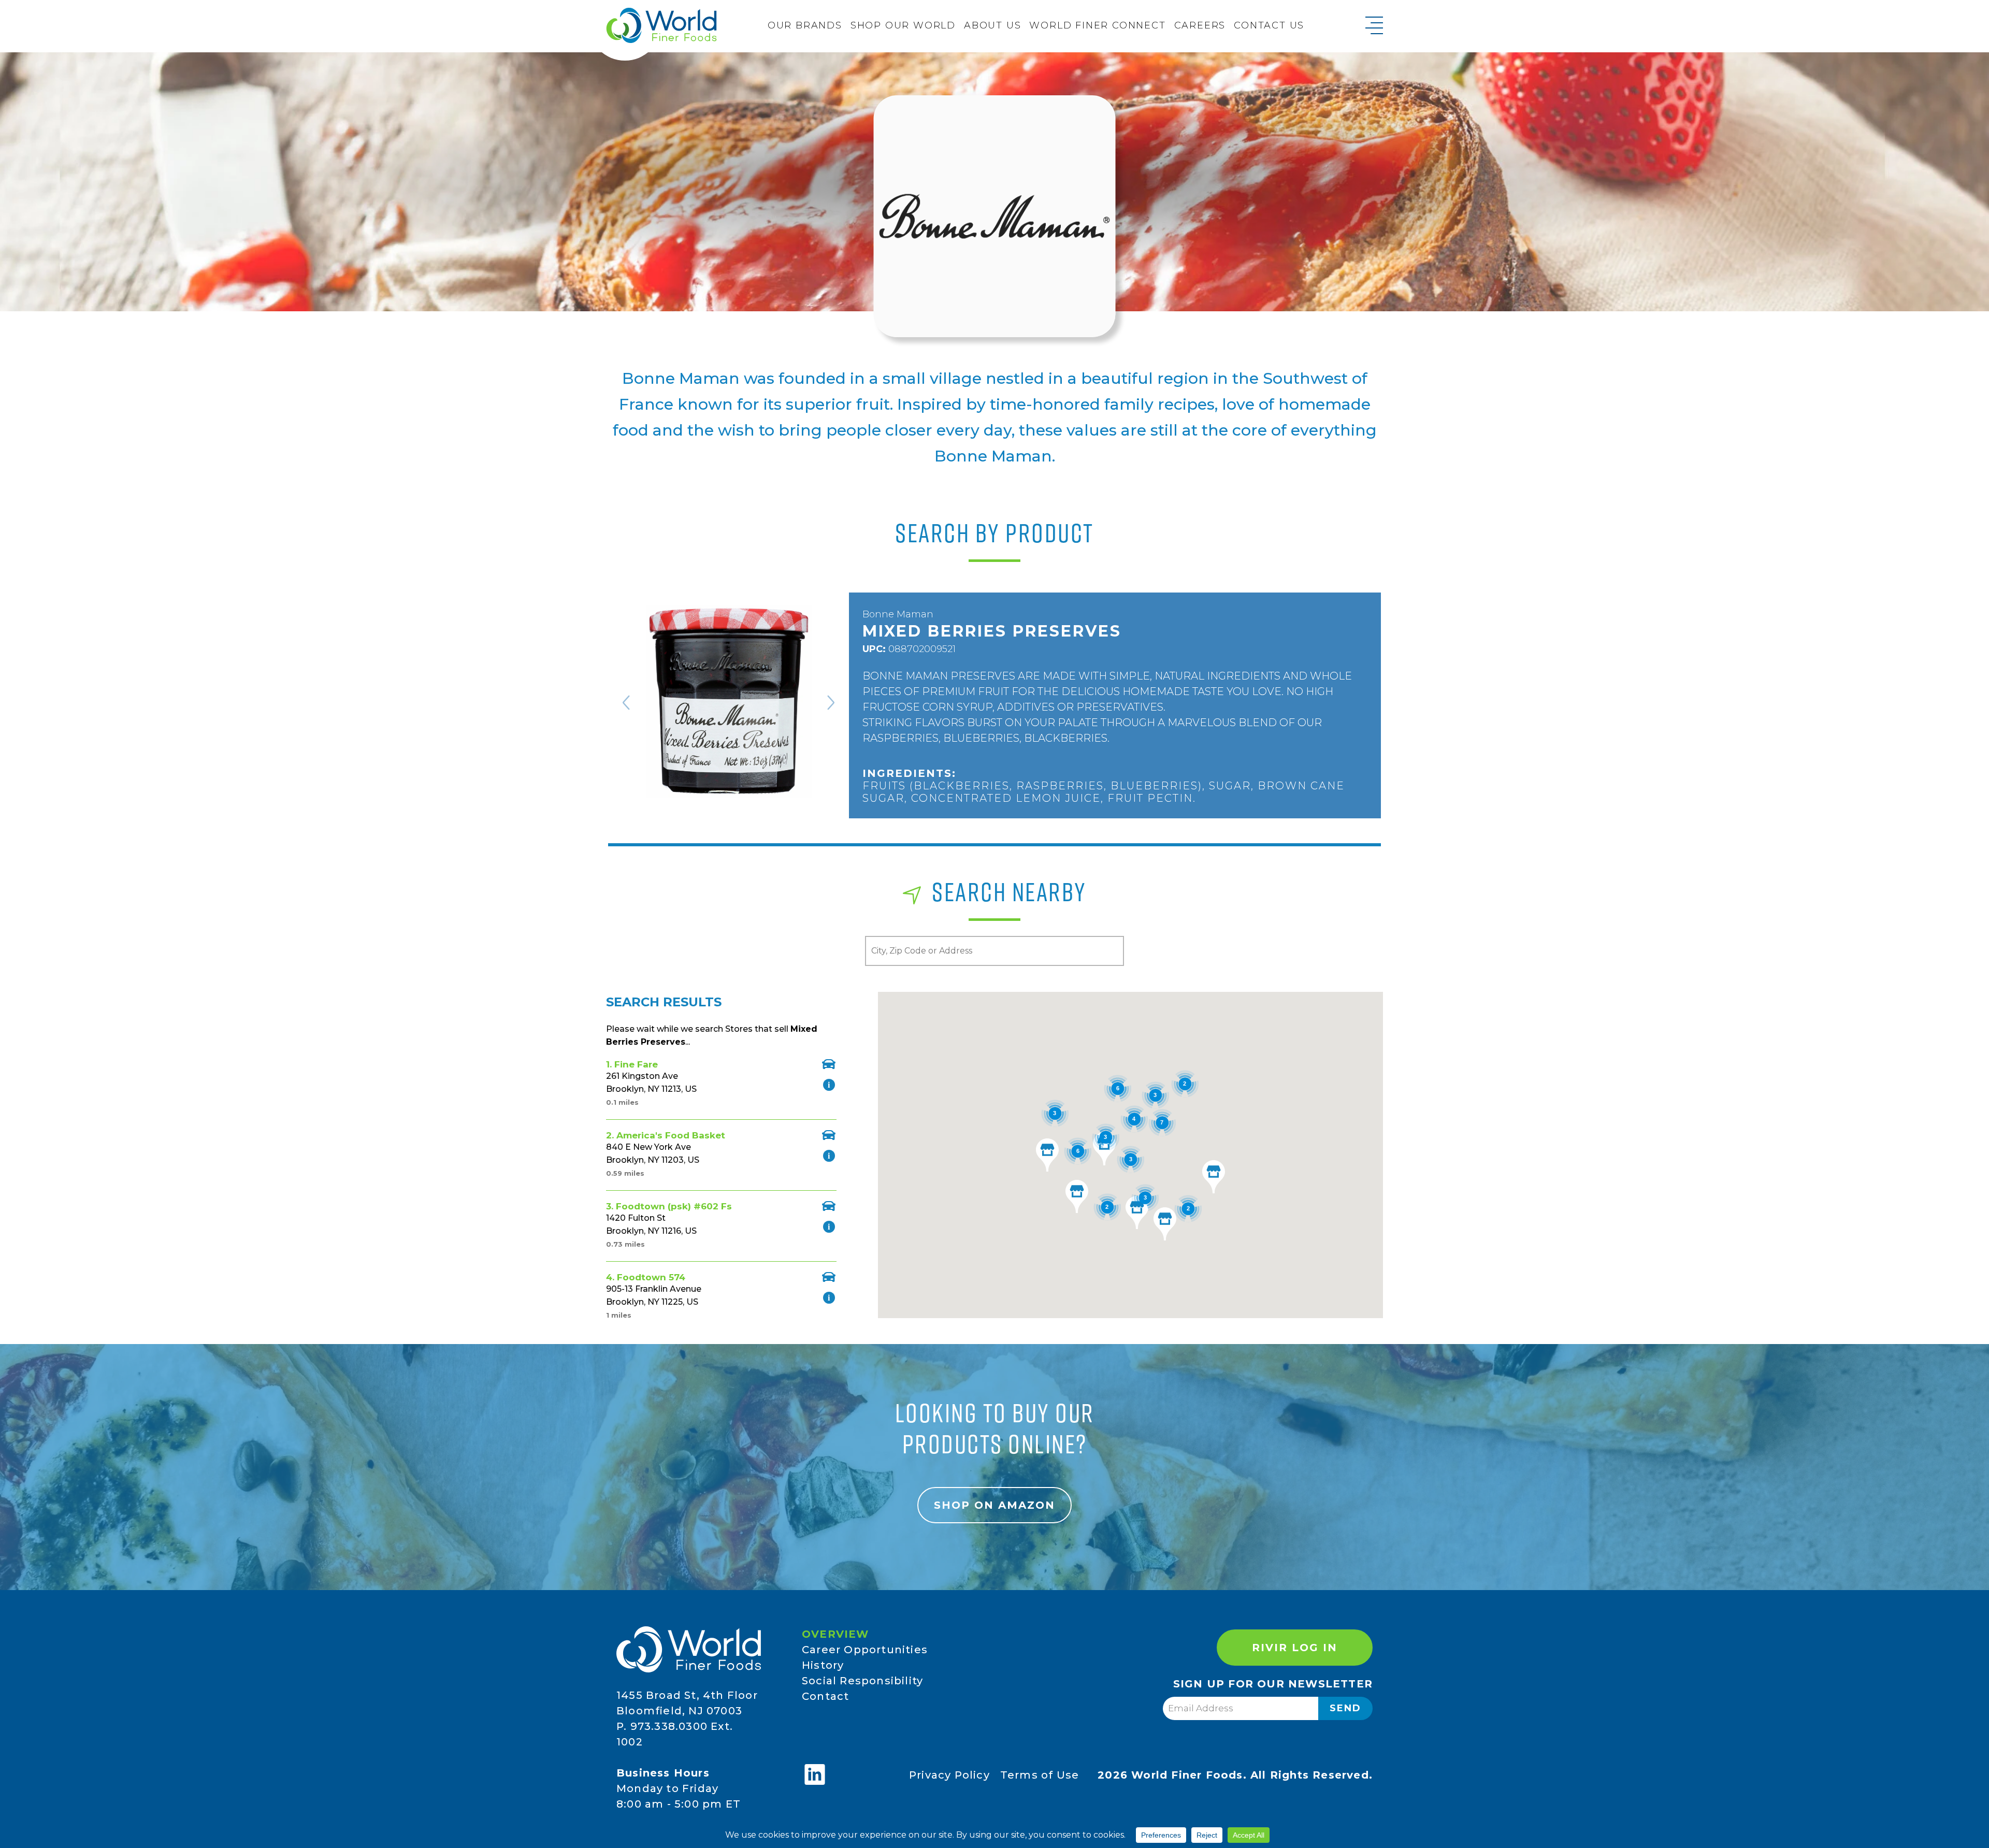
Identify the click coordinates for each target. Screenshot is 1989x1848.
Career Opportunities (865, 1650)
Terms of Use (1040, 1775)
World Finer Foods (661, 25)
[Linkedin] (815, 1774)
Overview (835, 1634)
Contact (825, 1696)
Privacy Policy (949, 1775)
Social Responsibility (862, 1681)
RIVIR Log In (1295, 1648)
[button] (1104, 1149)
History (823, 1665)
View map (829, 1064)
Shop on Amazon (994, 1505)
